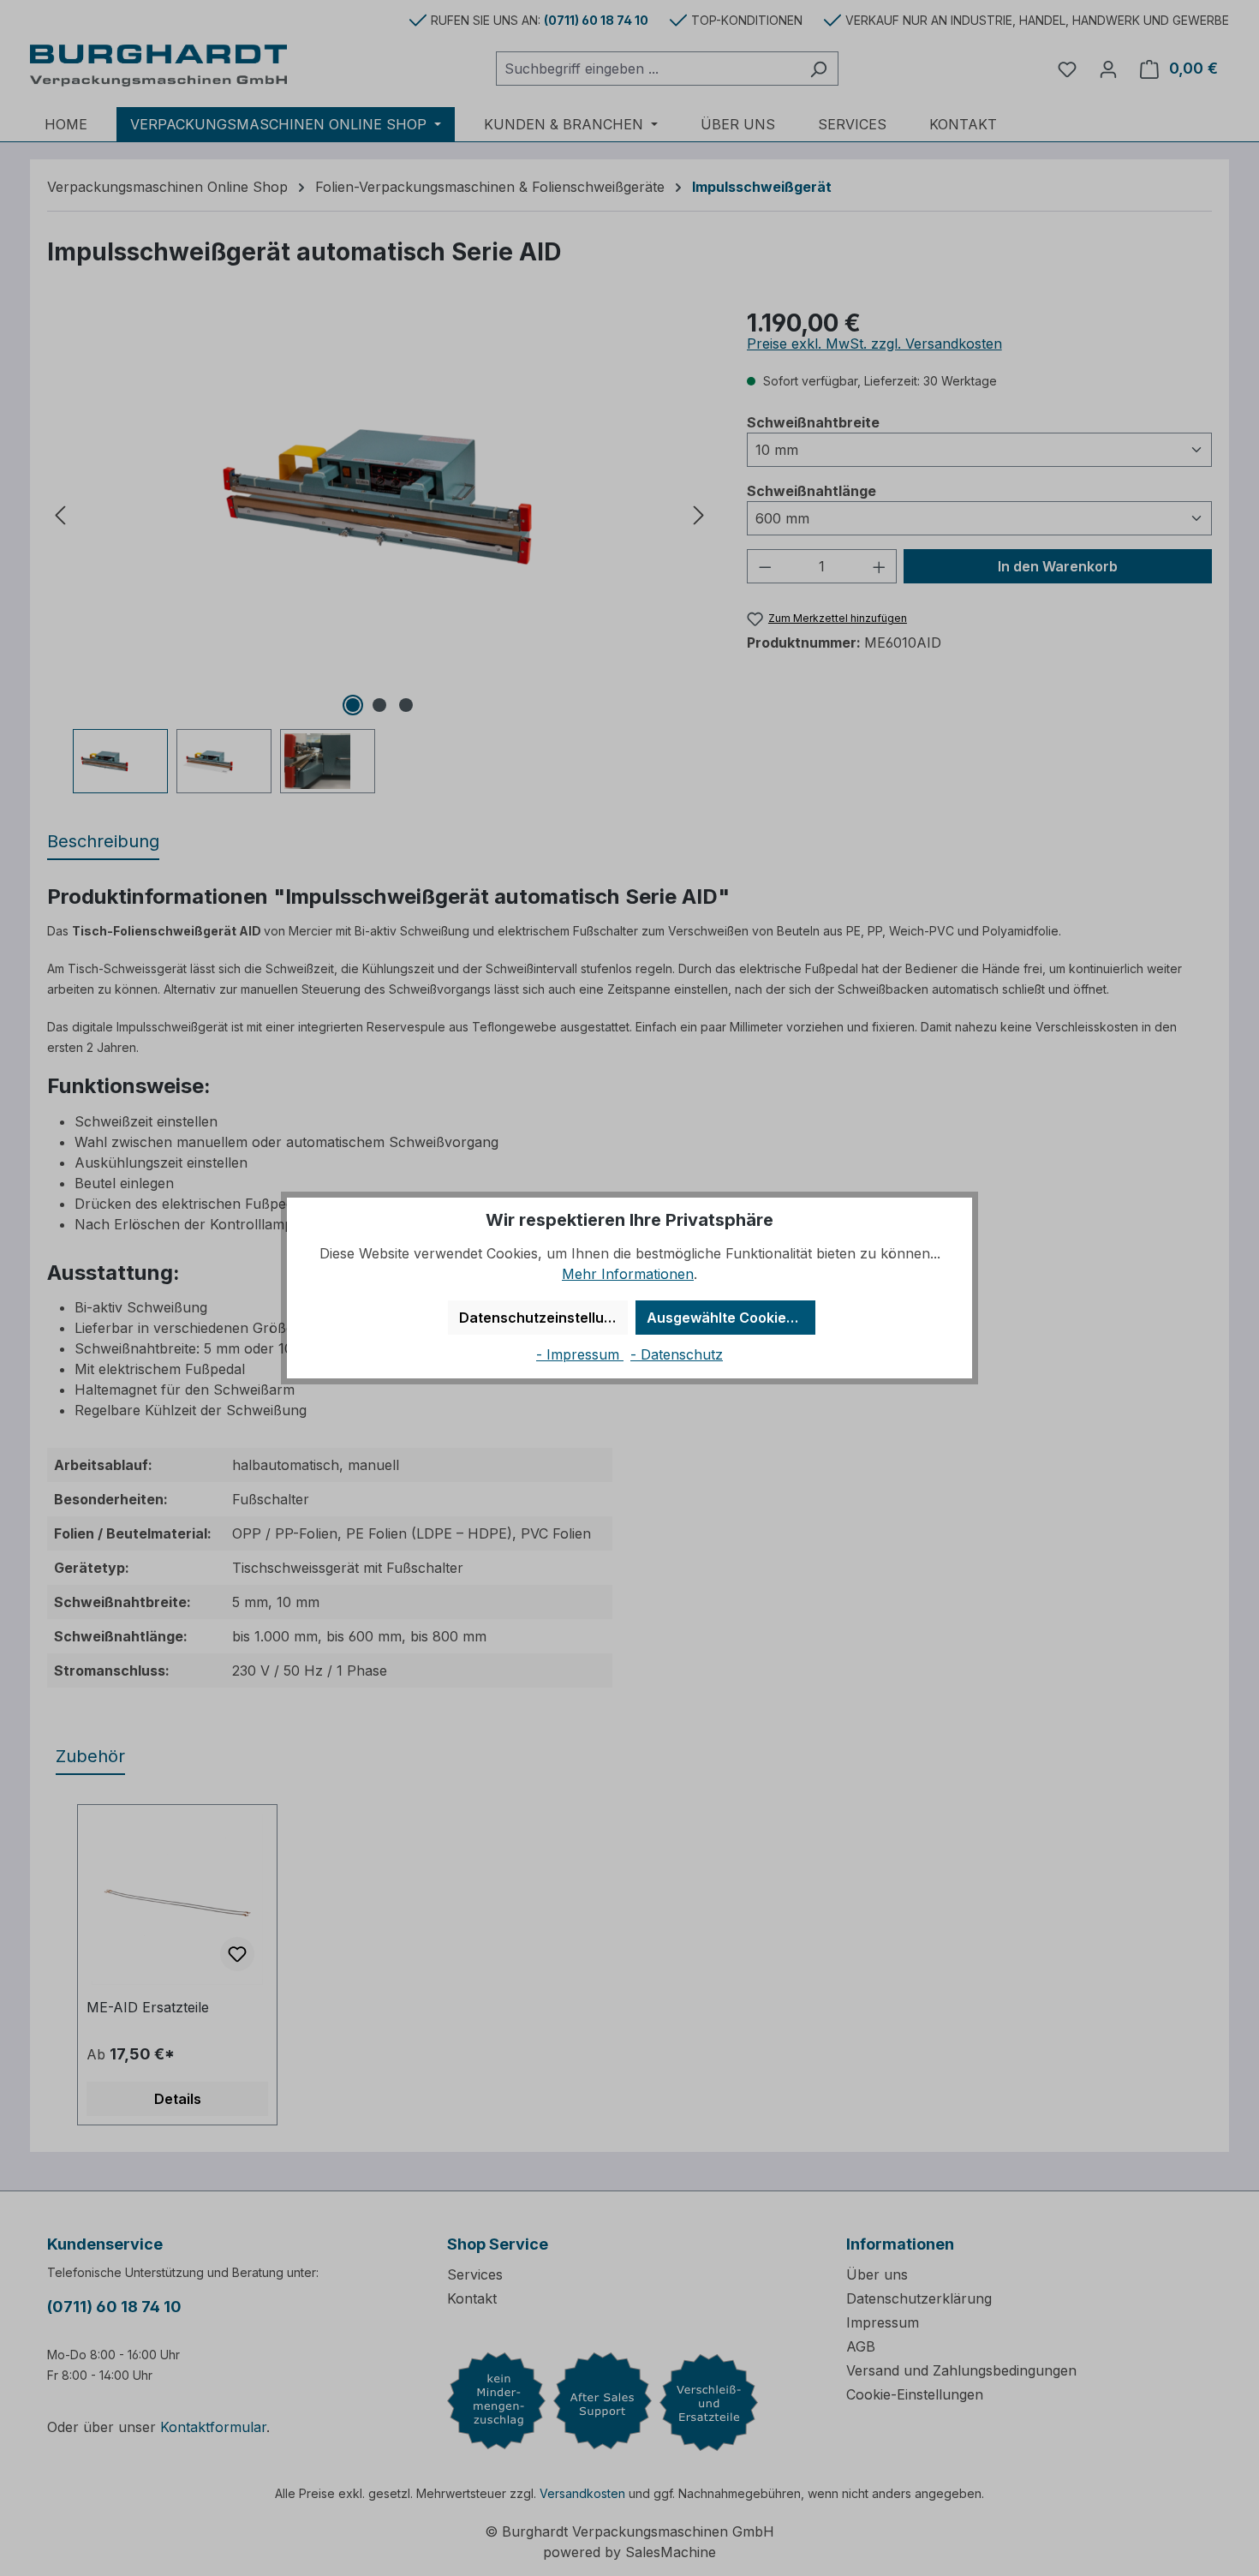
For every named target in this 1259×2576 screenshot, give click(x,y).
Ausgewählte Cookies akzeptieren (731, 1318)
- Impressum (580, 1354)
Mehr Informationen (628, 1274)
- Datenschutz (677, 1354)
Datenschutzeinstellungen (543, 1318)
